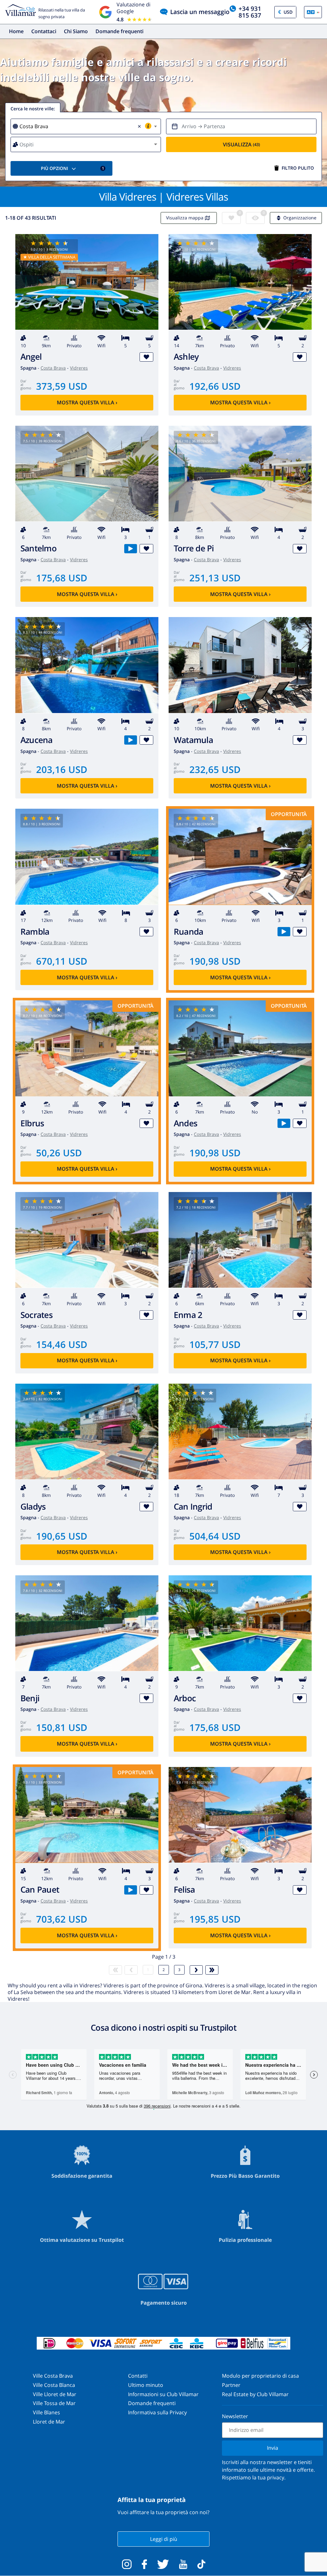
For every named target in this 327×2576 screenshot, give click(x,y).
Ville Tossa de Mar (54, 2403)
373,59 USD (62, 386)
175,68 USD (62, 578)
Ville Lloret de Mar (55, 2394)
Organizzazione (300, 218)
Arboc (185, 1698)
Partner (231, 2385)
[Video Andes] (284, 1123)
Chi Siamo (76, 31)
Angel (31, 357)
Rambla (35, 932)
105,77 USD (215, 1344)
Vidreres (79, 368)
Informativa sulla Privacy (157, 2412)
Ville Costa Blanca (54, 2385)
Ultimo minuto (146, 2385)
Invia (273, 2448)
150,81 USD (62, 1727)
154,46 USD (62, 1344)
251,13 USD (215, 578)
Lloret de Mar (49, 2422)
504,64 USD (215, 1536)
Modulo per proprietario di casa (260, 2376)
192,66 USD (215, 386)
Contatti (138, 2376)
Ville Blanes (46, 2412)
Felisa (184, 1890)
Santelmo (38, 548)
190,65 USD (62, 1536)
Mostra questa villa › (87, 402)
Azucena (37, 740)
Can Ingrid (193, 1507)
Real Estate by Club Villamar (255, 2394)
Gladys (33, 1507)
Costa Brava (53, 368)
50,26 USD (59, 1153)
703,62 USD (62, 1919)
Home (16, 31)
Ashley (186, 357)
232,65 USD (215, 769)
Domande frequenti (119, 31)
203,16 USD (62, 769)
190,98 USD (215, 961)
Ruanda (188, 932)
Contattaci (44, 31)
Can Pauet (40, 1890)
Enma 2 (188, 1315)
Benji (30, 1698)
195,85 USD (215, 1919)
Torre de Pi (194, 548)
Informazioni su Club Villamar (163, 2394)
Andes (186, 1123)
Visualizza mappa (185, 218)
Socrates (37, 1315)
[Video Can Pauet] (130, 1890)
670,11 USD (62, 961)
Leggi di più (164, 2539)
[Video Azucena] (130, 740)
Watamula (193, 740)
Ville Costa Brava (53, 2376)
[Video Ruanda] (284, 932)
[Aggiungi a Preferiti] (147, 357)
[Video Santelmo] (130, 549)
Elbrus (32, 1123)
